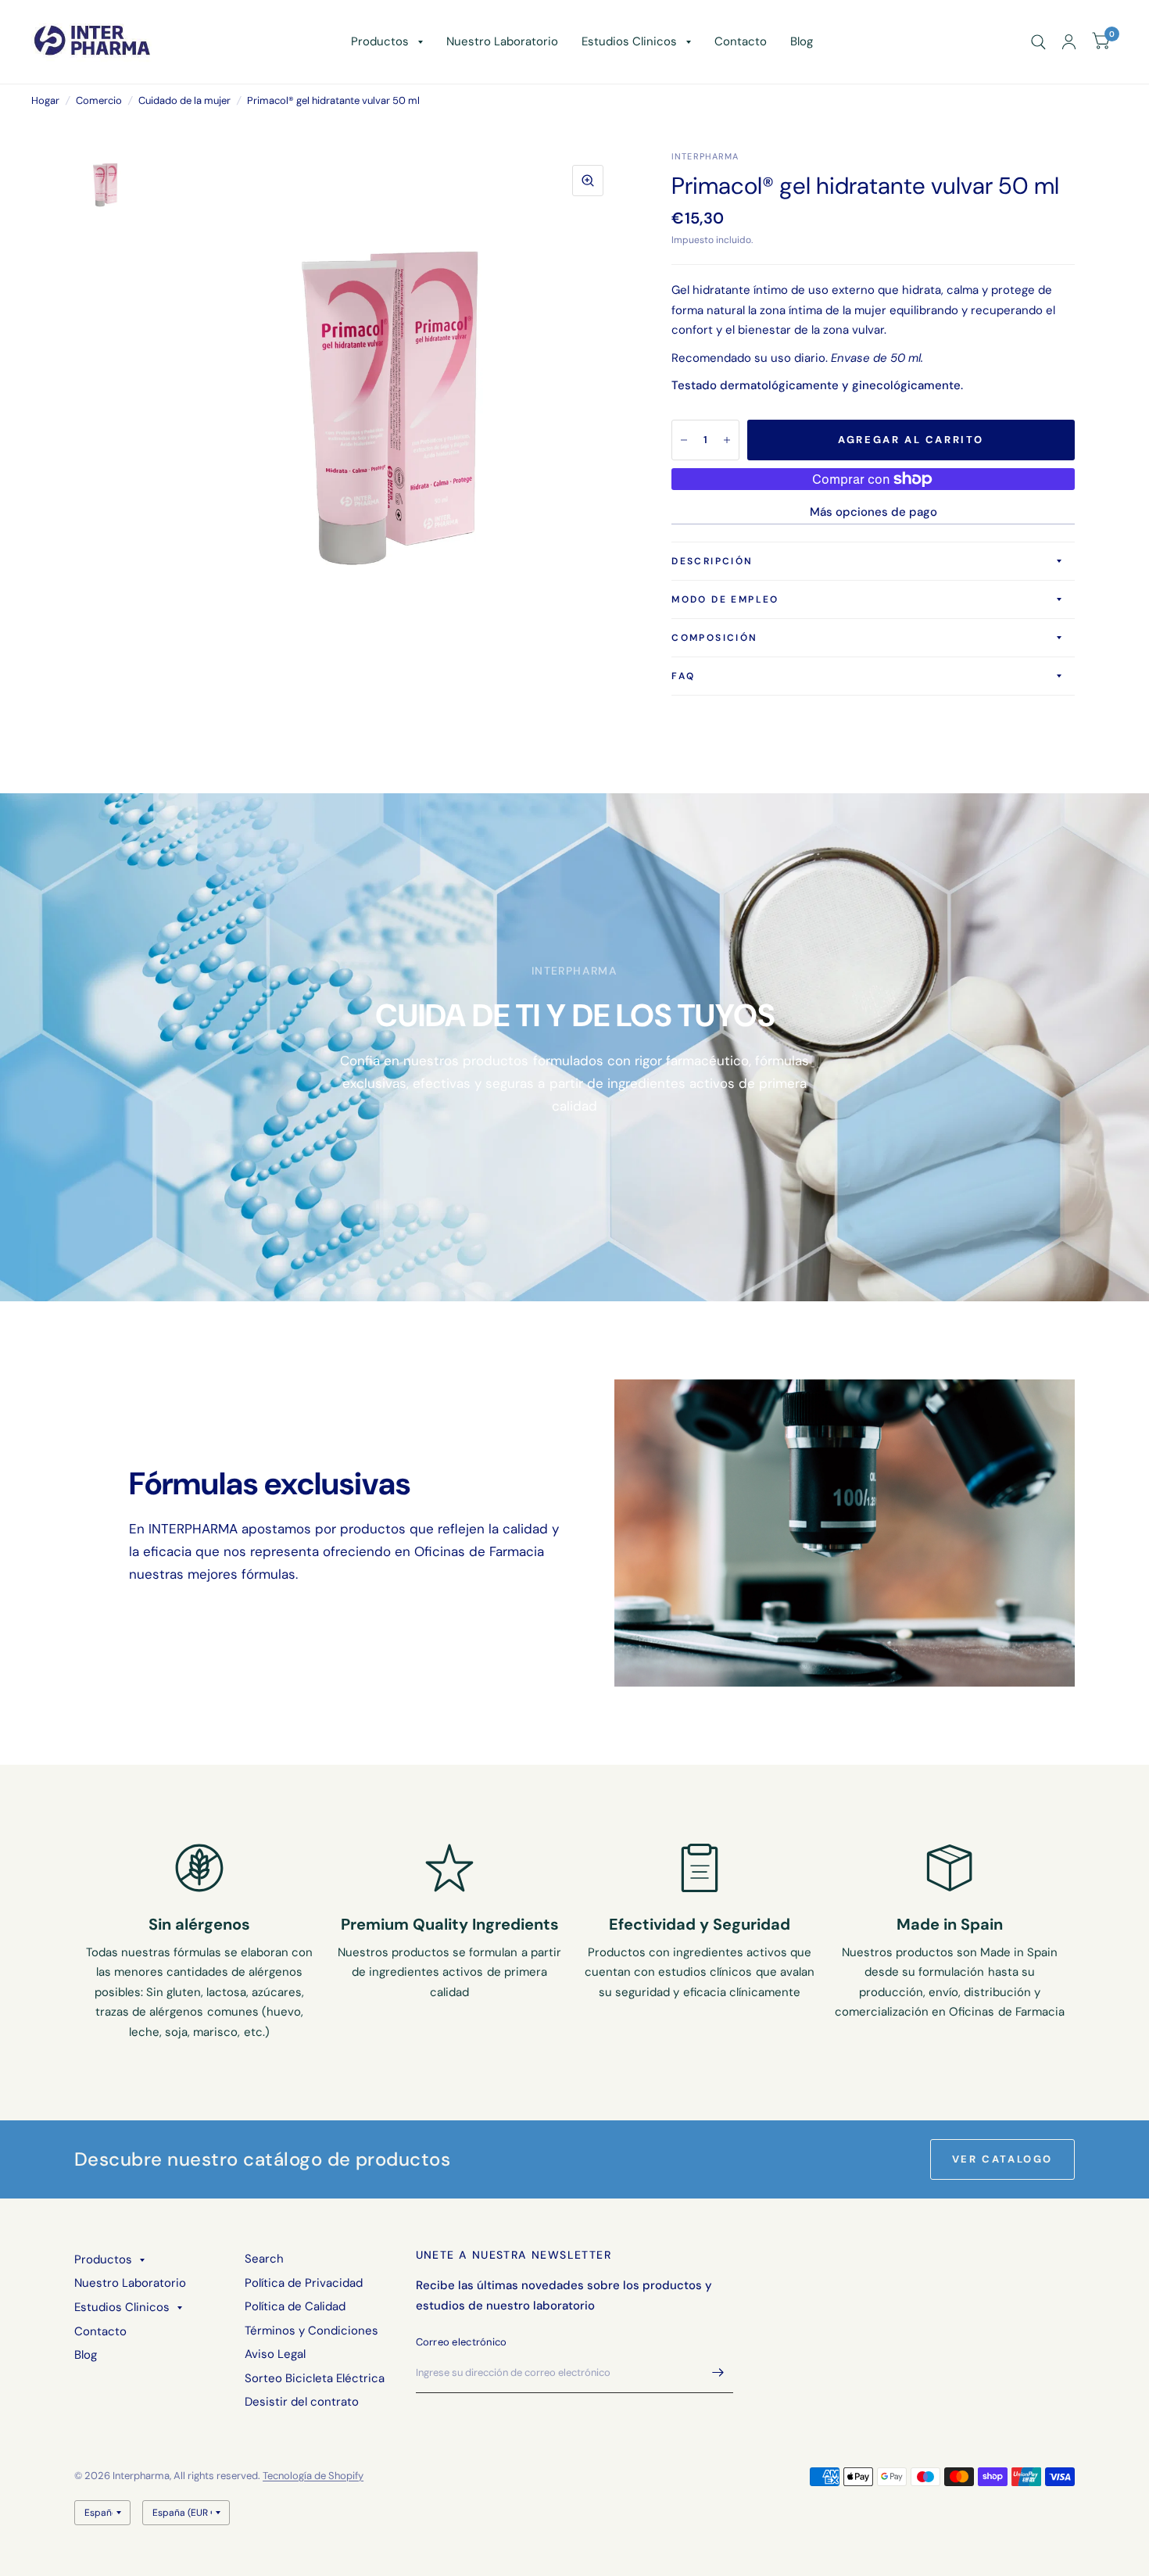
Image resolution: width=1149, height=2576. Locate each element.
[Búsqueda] (1038, 42)
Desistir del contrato (302, 2402)
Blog (802, 41)
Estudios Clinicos (629, 41)
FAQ (683, 676)
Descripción (712, 561)
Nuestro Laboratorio (502, 41)
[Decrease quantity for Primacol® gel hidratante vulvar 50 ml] (684, 440)
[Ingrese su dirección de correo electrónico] (718, 2373)
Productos (380, 41)
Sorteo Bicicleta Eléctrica (315, 2378)
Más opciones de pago (873, 512)
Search (264, 2259)
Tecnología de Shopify (313, 2476)
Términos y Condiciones (311, 2331)
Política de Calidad (295, 2306)
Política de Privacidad (304, 2283)
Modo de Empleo (725, 599)
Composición (714, 638)
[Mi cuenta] (1069, 42)
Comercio (99, 100)
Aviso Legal (275, 2354)
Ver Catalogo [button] (1002, 2159)
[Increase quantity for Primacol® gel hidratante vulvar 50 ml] (727, 440)
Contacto (741, 41)
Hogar (45, 100)
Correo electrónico (462, 2342)
